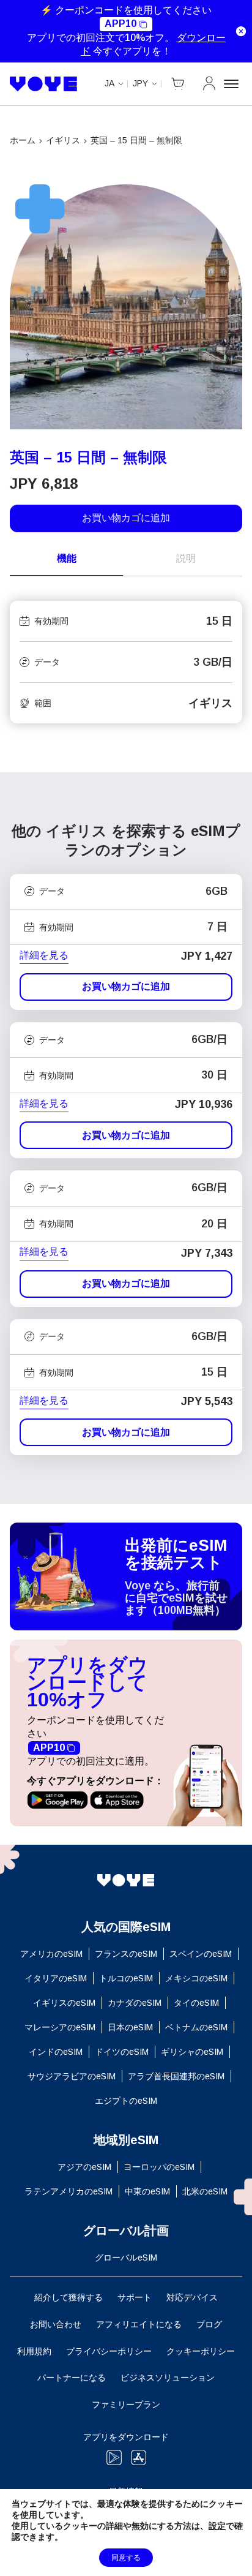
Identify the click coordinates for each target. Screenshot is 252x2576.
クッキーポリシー (201, 2351)
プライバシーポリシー (109, 2351)
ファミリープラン (126, 2405)
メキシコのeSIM (196, 1978)
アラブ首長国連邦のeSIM (176, 2076)
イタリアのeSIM (56, 1978)
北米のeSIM (205, 2191)
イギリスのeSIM (64, 2003)
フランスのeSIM (126, 1954)
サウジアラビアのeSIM (72, 2076)
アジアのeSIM (84, 2167)
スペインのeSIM (201, 1954)
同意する (126, 2558)
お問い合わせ (56, 2324)
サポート (135, 2297)
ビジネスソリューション (168, 2378)
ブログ (209, 2324)
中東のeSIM (147, 2191)
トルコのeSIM (126, 1978)
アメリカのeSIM (51, 1954)
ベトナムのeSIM (196, 2027)
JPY (140, 83)
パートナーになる (72, 2378)
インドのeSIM (56, 2052)
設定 (217, 2526)
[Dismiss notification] (241, 31)
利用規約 (34, 2351)
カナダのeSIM (135, 2003)
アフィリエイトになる (139, 2324)
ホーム (23, 140)
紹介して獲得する (69, 2297)
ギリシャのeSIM (192, 2052)
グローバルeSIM (126, 2258)
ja (109, 83)
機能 (67, 558)
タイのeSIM (196, 2003)
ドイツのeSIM (122, 2052)
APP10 (120, 24)
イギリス (63, 140)
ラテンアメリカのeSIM (69, 2191)
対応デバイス (192, 2297)
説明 (186, 558)
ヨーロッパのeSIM (159, 2167)
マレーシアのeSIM (60, 2027)
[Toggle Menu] (233, 84)
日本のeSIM (130, 2027)
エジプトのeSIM (126, 2101)
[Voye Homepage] (44, 84)
